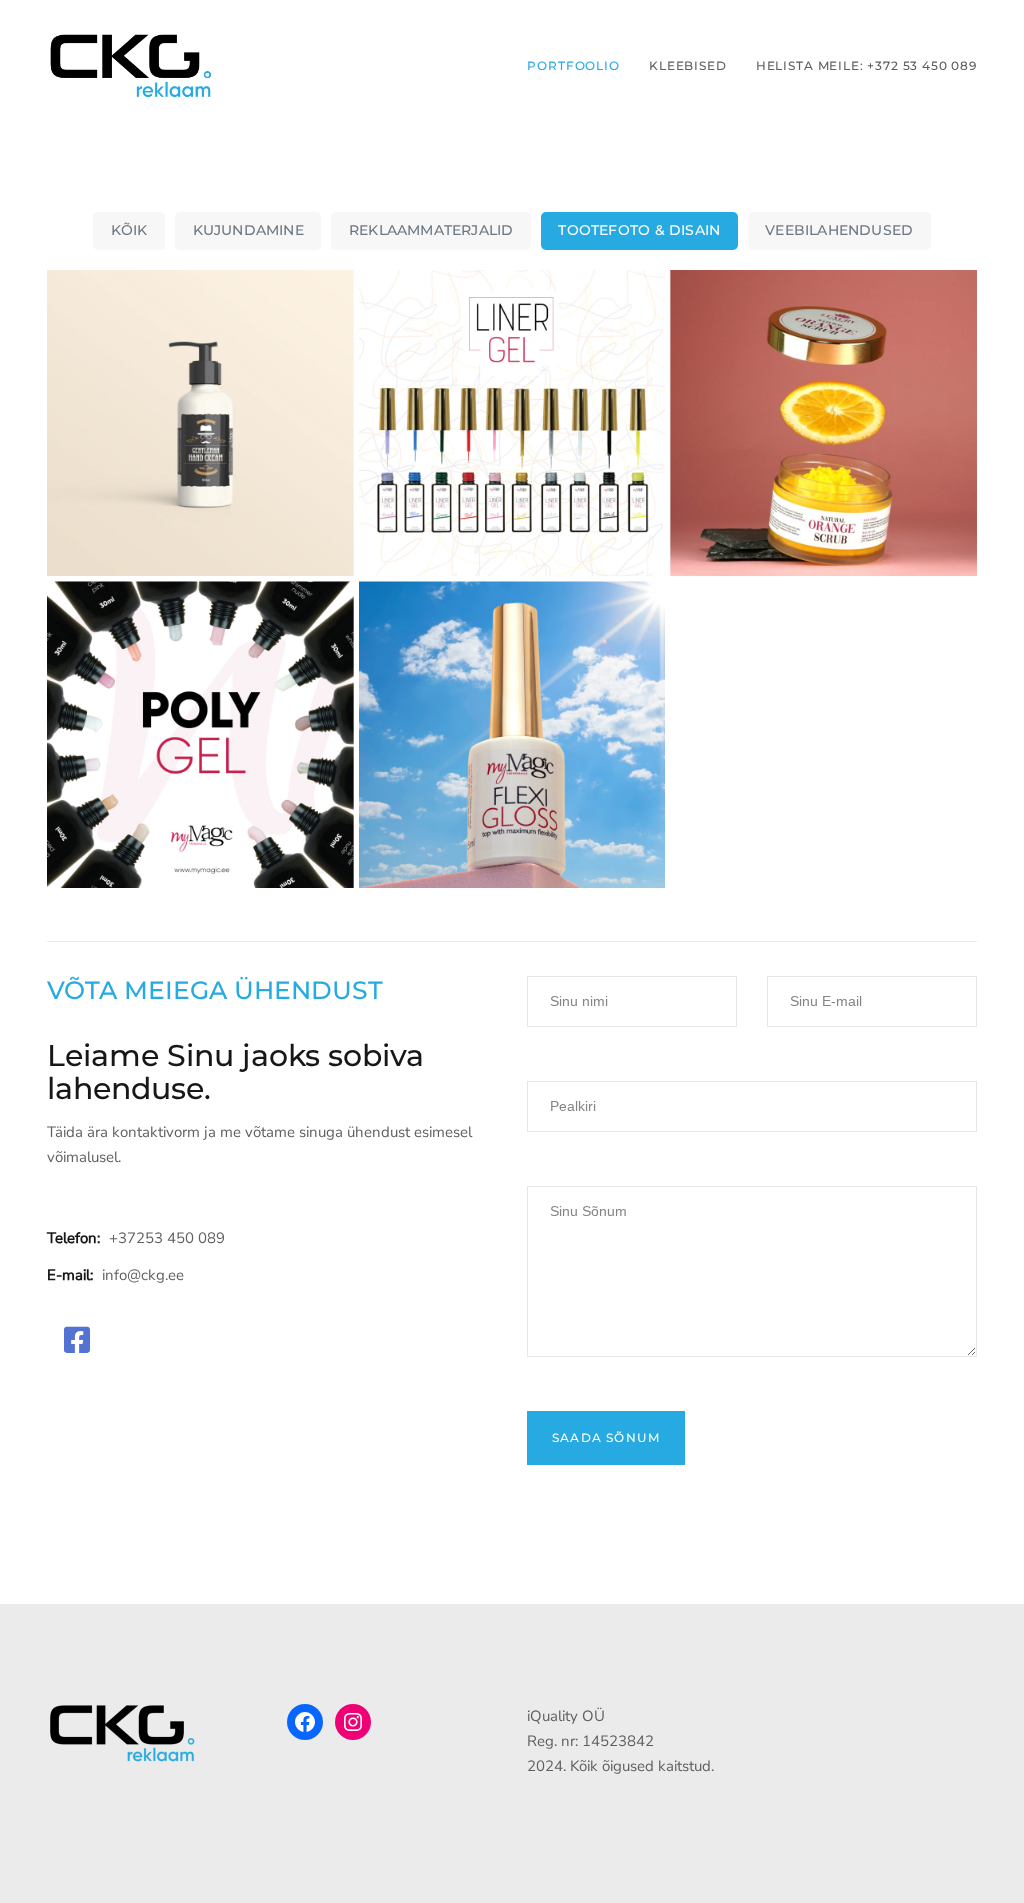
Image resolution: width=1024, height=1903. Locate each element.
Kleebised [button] (688, 65)
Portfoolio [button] (573, 65)
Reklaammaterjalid (431, 230)
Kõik (129, 230)
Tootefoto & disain (639, 230)
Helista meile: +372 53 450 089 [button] (866, 65)
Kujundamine (248, 230)
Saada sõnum (606, 1437)
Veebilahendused (839, 230)
